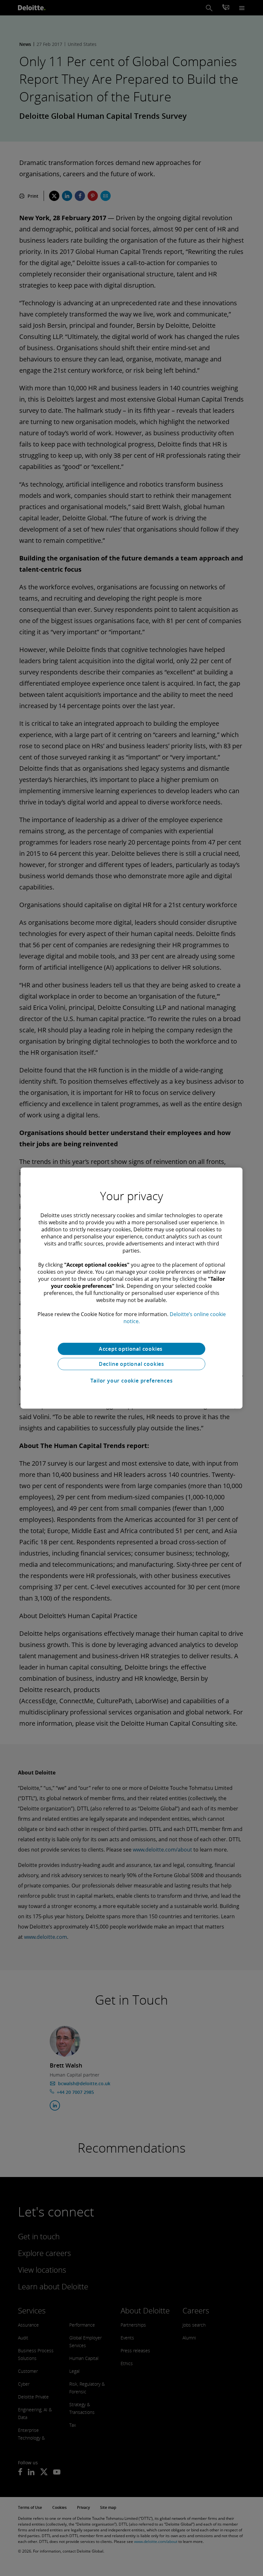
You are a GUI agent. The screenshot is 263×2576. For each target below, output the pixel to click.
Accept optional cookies (131, 1349)
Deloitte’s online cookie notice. (175, 1318)
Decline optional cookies (131, 1364)
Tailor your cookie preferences (132, 1381)
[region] (131, 1288)
